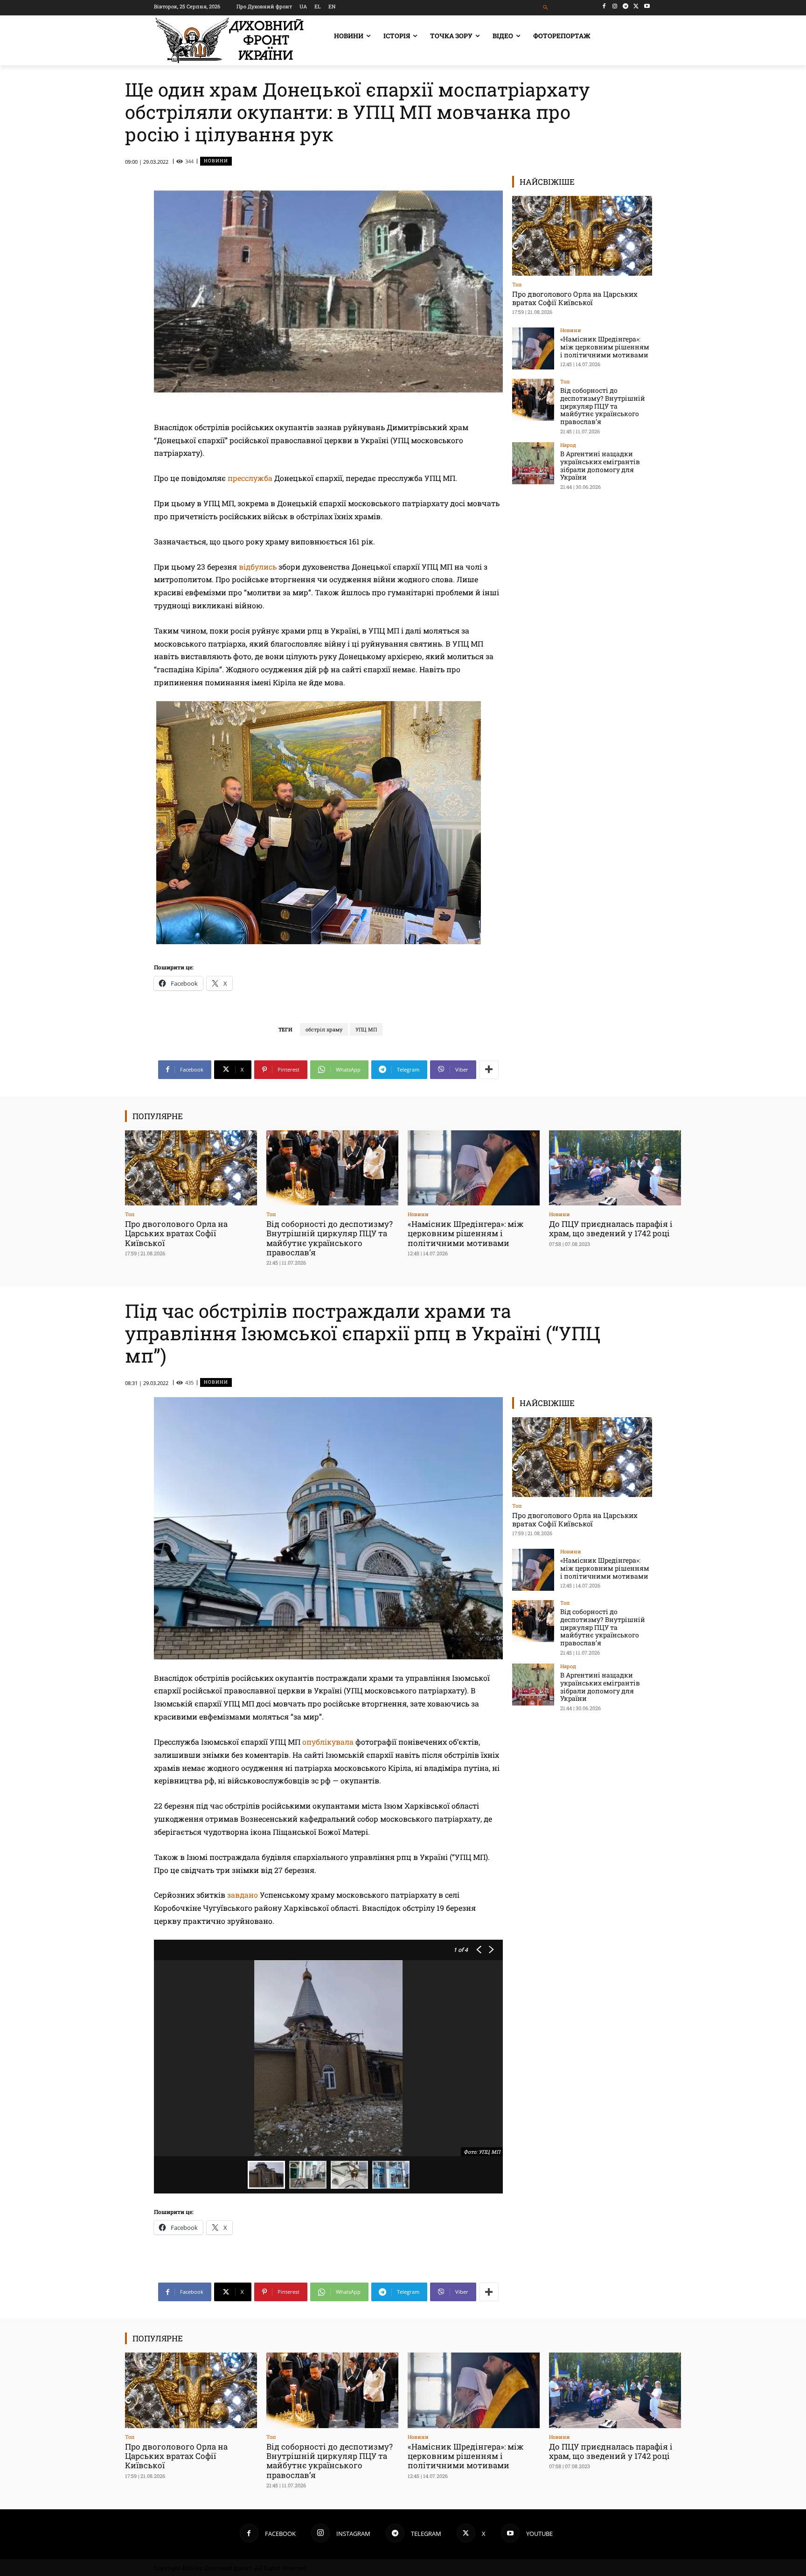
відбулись (258, 567)
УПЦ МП (366, 1029)
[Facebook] (604, 6)
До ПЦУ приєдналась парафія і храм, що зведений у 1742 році (611, 1229)
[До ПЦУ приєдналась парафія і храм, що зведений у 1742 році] (615, 1168)
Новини (216, 161)
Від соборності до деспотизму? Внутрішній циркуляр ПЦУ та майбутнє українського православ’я (603, 406)
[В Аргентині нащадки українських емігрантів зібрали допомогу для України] (533, 463)
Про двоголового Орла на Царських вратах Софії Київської (575, 298)
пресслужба (250, 478)
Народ (568, 445)
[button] (546, 8)
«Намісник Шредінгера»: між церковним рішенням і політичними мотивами (605, 347)
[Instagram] (615, 6)
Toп (517, 284)
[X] (636, 6)
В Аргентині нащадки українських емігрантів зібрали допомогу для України (600, 465)
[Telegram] (626, 6)
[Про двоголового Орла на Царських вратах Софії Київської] (582, 236)
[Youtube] (647, 6)
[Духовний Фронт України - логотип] (229, 40)
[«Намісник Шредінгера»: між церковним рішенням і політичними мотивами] (533, 348)
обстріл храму (324, 1029)
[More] (489, 1070)
